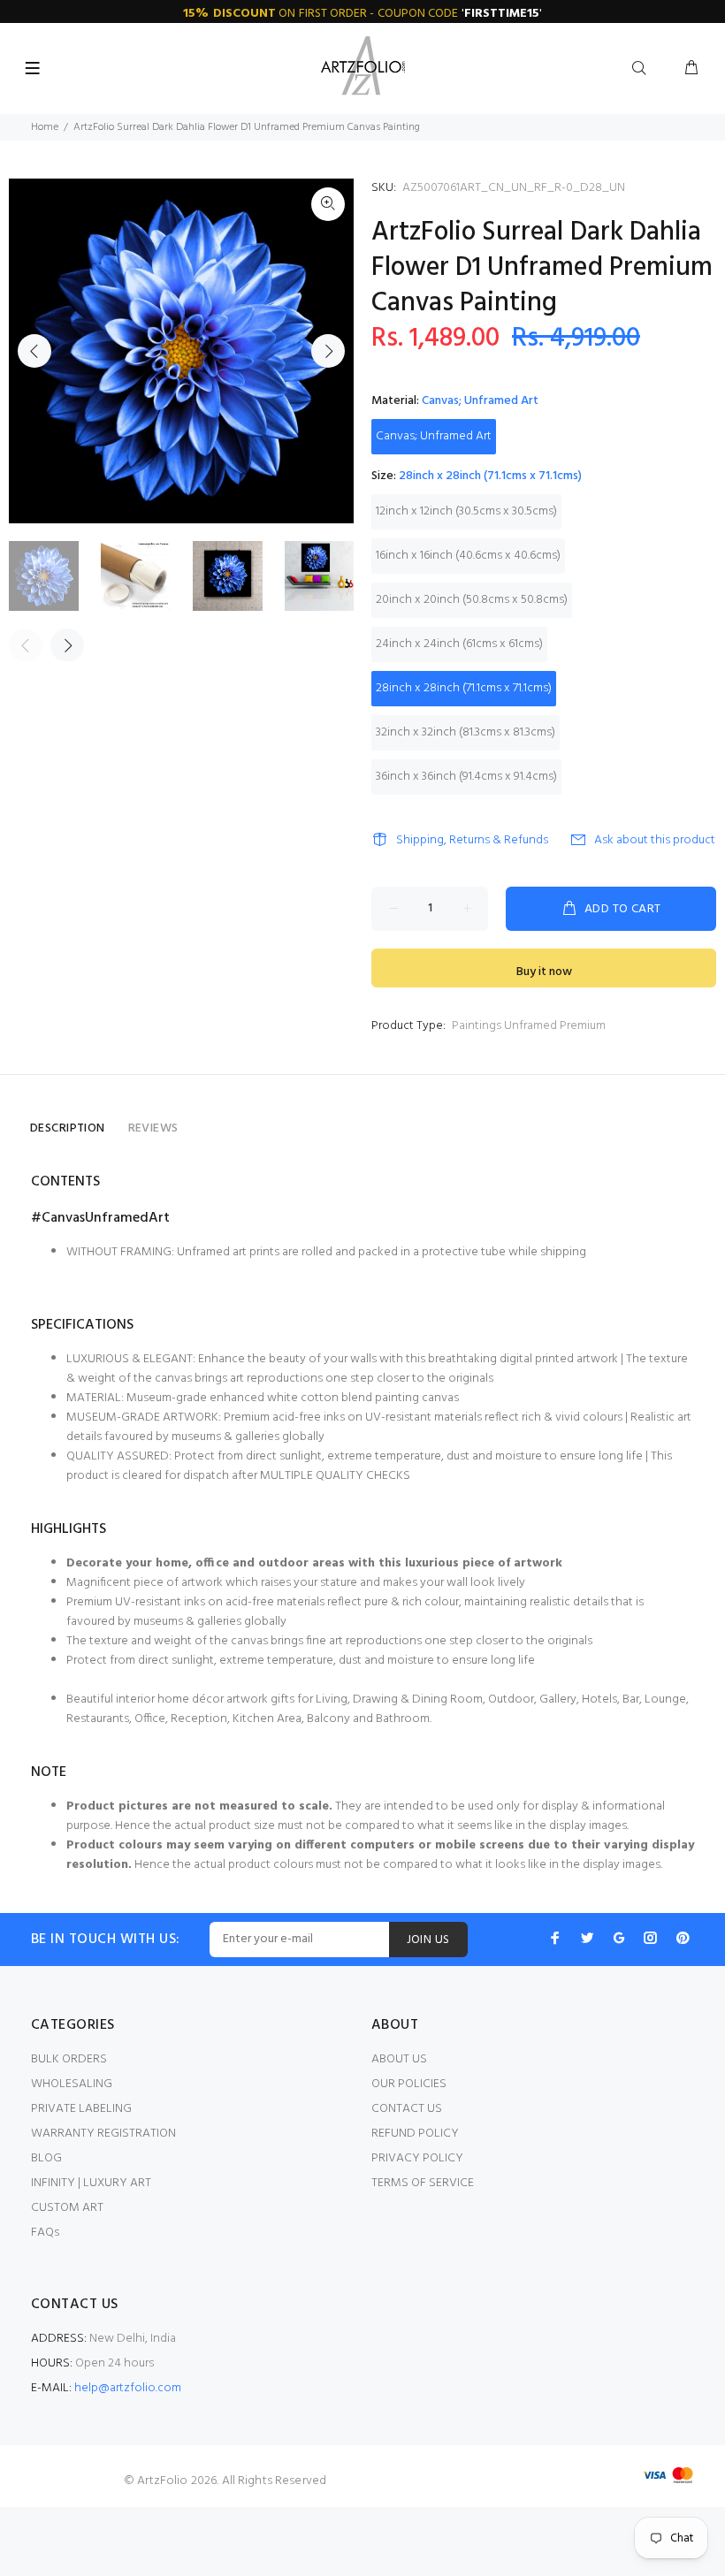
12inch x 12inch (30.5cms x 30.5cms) (466, 511)
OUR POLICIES (409, 2084)
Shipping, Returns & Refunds (472, 840)
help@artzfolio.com (128, 2388)
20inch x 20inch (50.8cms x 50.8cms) (472, 600)
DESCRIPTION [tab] (68, 1128)
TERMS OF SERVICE (423, 2183)
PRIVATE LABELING (81, 2109)
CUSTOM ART (67, 2208)
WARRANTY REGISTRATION (103, 2134)
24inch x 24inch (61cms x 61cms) (459, 644)
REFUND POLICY (415, 2134)
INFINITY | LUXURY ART (91, 2183)
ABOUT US (399, 2059)
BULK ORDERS (69, 2059)
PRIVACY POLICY (417, 2158)
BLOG (46, 2158)
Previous (34, 351)
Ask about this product (655, 840)
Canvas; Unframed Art (434, 436)
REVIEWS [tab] (153, 1128)
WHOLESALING (72, 2084)
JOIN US (428, 1940)
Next (328, 351)
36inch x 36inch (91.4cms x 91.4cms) (466, 777)
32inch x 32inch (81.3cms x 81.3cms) (466, 732)
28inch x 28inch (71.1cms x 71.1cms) (464, 688)
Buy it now (544, 972)
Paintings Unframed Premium (529, 1026)
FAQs (45, 2233)
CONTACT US (407, 2109)
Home (45, 127)
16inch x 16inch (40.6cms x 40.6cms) (468, 556)
